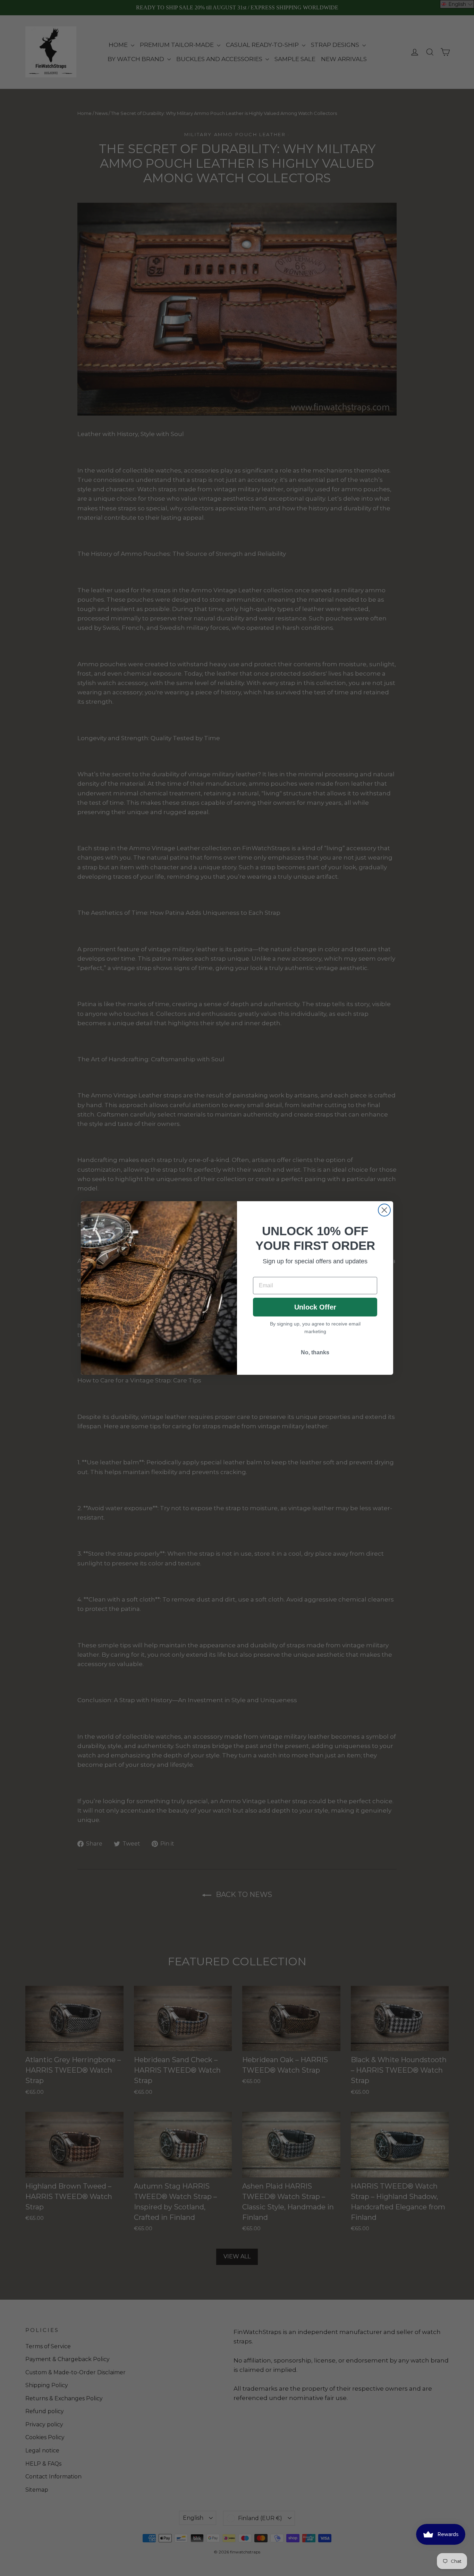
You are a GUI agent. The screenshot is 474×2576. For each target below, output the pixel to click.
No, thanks (315, 1352)
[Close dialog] (384, 1210)
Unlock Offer (315, 1307)
